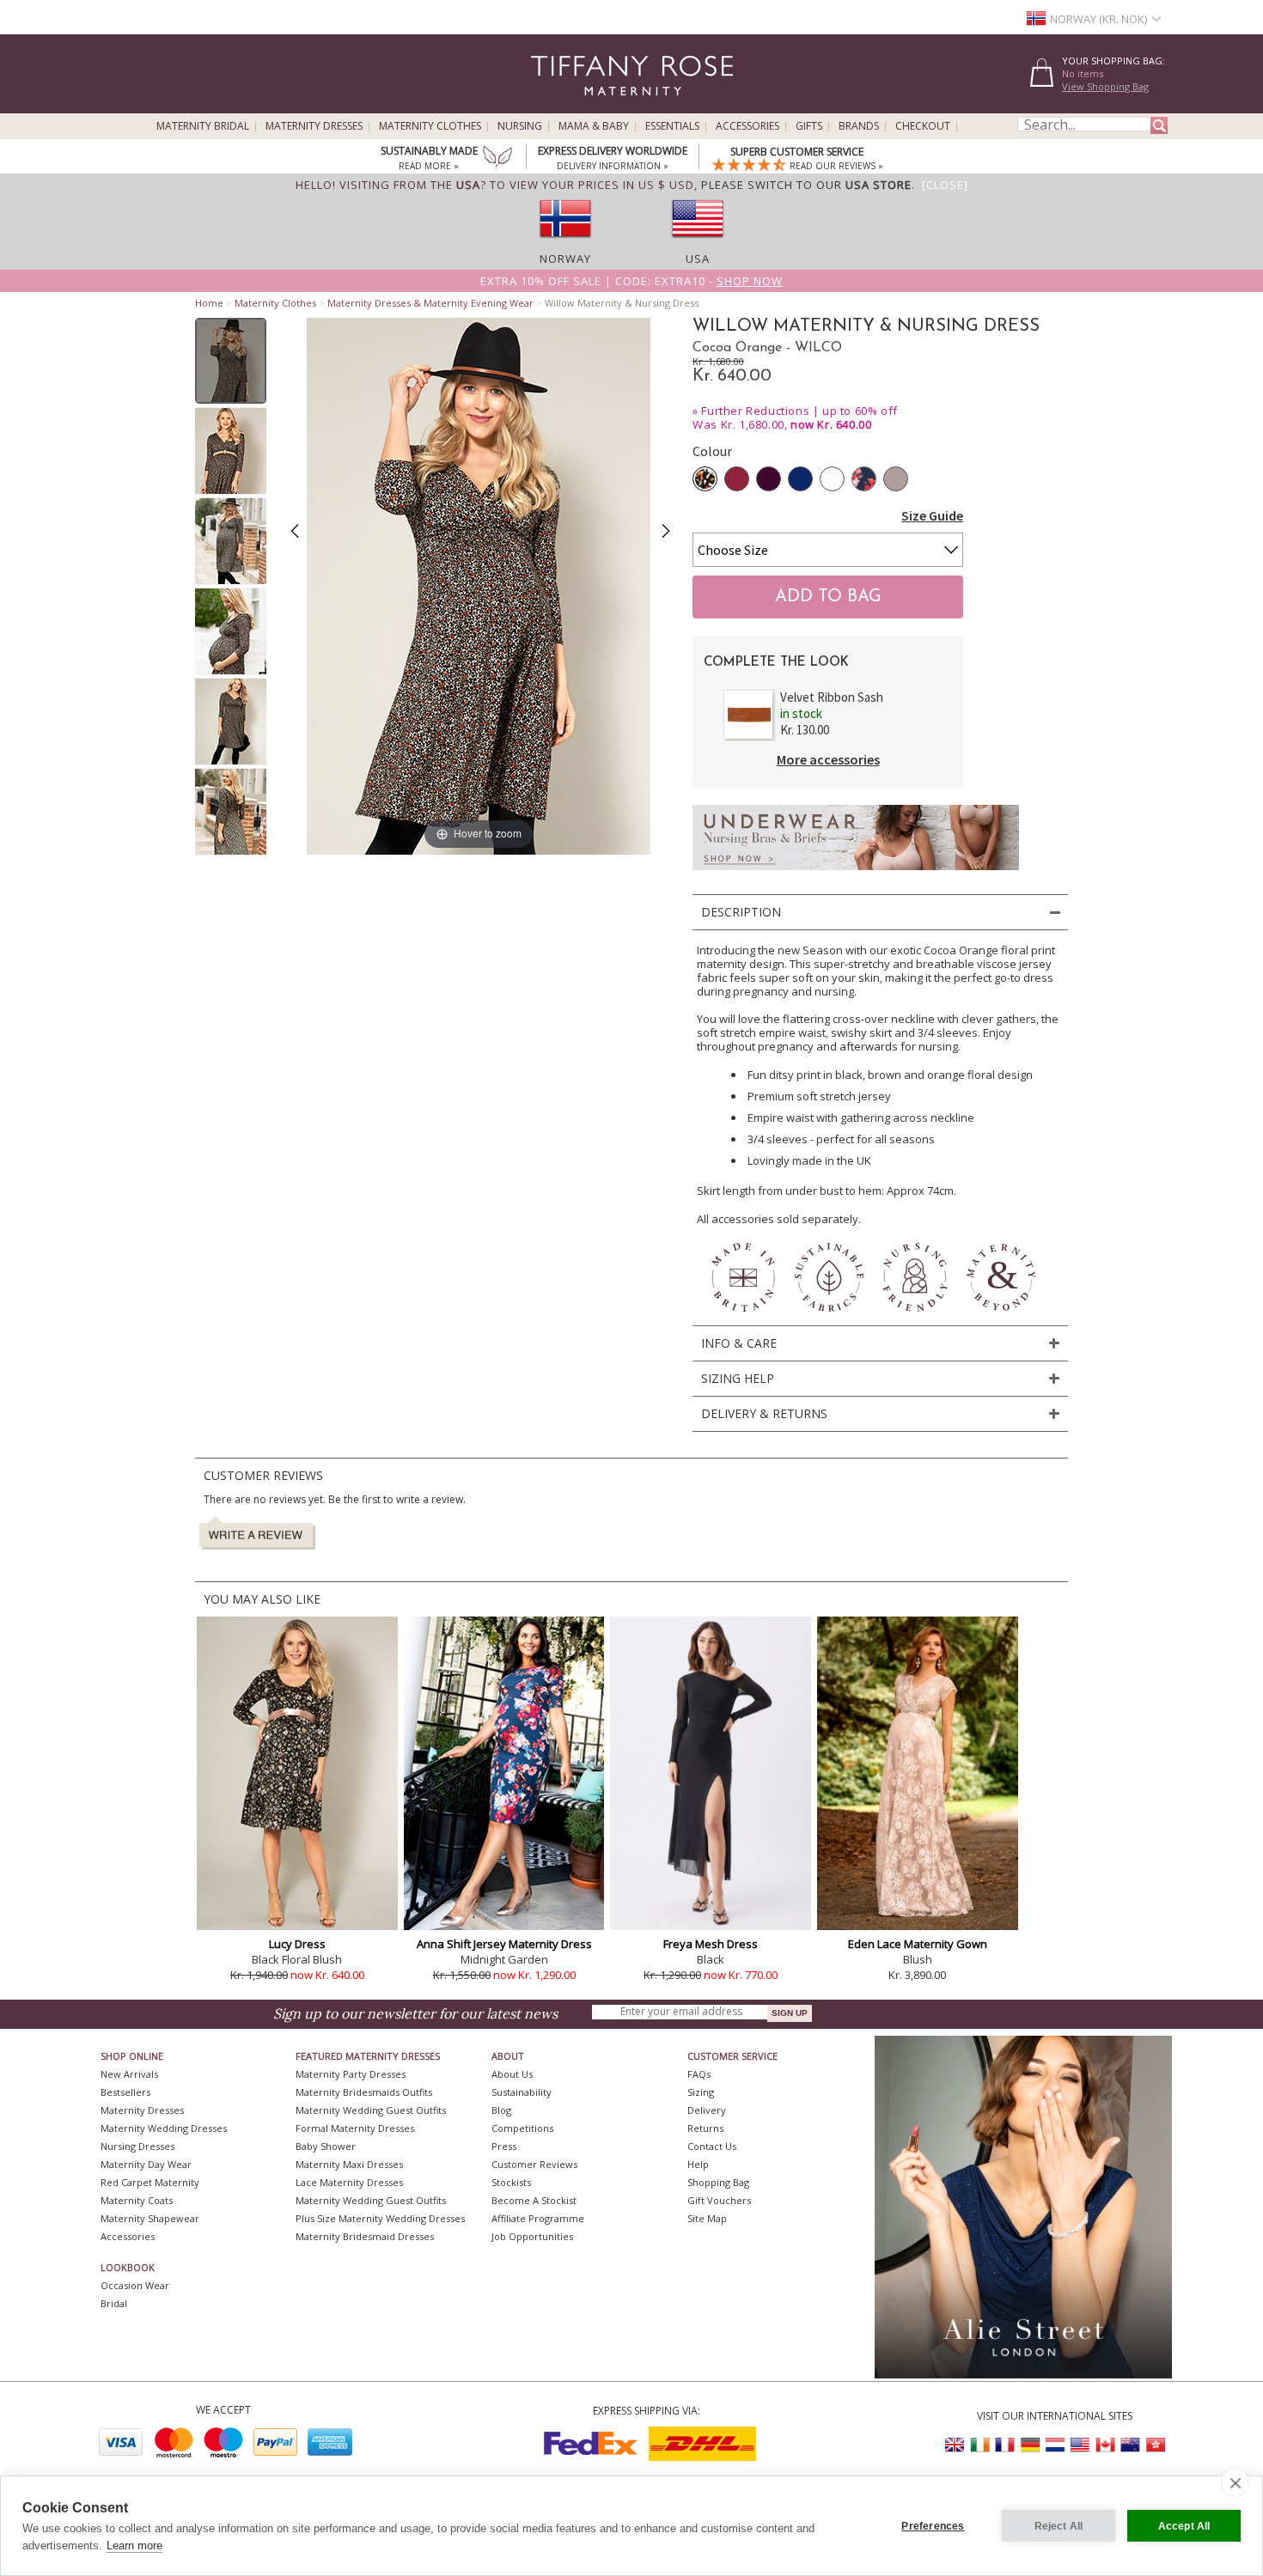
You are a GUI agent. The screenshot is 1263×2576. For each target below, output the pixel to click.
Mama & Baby (594, 126)
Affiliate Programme (538, 2218)
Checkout (923, 126)
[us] (698, 243)
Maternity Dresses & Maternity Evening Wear (430, 303)
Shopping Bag (718, 2182)
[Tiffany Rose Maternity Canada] (1105, 2445)
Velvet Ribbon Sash (832, 697)
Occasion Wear (135, 2285)
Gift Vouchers (719, 2200)
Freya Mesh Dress (711, 1944)
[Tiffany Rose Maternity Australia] (1130, 2445)
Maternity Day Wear (146, 2164)
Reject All (1059, 2526)
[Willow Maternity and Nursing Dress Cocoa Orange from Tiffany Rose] (231, 361)
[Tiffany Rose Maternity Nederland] (1055, 2445)
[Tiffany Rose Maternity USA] (1080, 2445)
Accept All (1184, 2526)
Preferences (933, 2526)
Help (698, 2164)
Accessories (747, 126)
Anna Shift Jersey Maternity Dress (504, 1944)
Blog (501, 2110)
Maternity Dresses (314, 126)
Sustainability (522, 2092)
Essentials (672, 126)
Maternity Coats (137, 2200)
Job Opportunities (532, 2236)
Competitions (522, 2128)
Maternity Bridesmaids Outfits (364, 2092)
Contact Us (712, 2146)
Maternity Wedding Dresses (164, 2128)
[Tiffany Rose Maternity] (554, 106)
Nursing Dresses (137, 2146)
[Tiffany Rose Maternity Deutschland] (1030, 2445)
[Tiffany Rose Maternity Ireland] (980, 2445)
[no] (565, 243)
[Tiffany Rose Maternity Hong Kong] (1155, 2445)
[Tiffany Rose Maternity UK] (955, 2445)
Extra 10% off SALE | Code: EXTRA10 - (631, 281)
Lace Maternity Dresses (349, 2182)
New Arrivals (129, 2074)
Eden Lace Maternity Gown (918, 1944)
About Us (512, 2074)
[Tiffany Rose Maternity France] (1005, 2445)
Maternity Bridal (203, 126)
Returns (705, 2128)
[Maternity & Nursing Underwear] (856, 875)
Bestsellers (125, 2092)
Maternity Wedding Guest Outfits (371, 2110)
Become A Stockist (534, 2200)
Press (504, 2146)
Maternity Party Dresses (351, 2074)
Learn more (134, 2546)
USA (698, 259)
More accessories (828, 759)
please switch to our (806, 185)
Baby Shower (326, 2146)
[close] (1235, 2482)
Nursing (520, 126)
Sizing (701, 2092)
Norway (565, 259)
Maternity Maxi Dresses (349, 2164)
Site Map (707, 2218)
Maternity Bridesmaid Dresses (365, 2236)
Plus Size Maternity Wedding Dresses (380, 2218)
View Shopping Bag (1105, 86)
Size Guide (932, 515)
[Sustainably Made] (497, 159)
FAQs (699, 2074)
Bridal (114, 2303)
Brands (859, 126)
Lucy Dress (297, 1944)
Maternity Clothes (430, 126)
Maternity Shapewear (150, 2218)
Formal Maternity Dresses (355, 2128)
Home (209, 303)
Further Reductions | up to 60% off (799, 411)
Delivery (707, 2110)
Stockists (511, 2182)
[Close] (945, 185)
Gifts (809, 126)
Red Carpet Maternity (150, 2182)
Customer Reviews (534, 2164)
